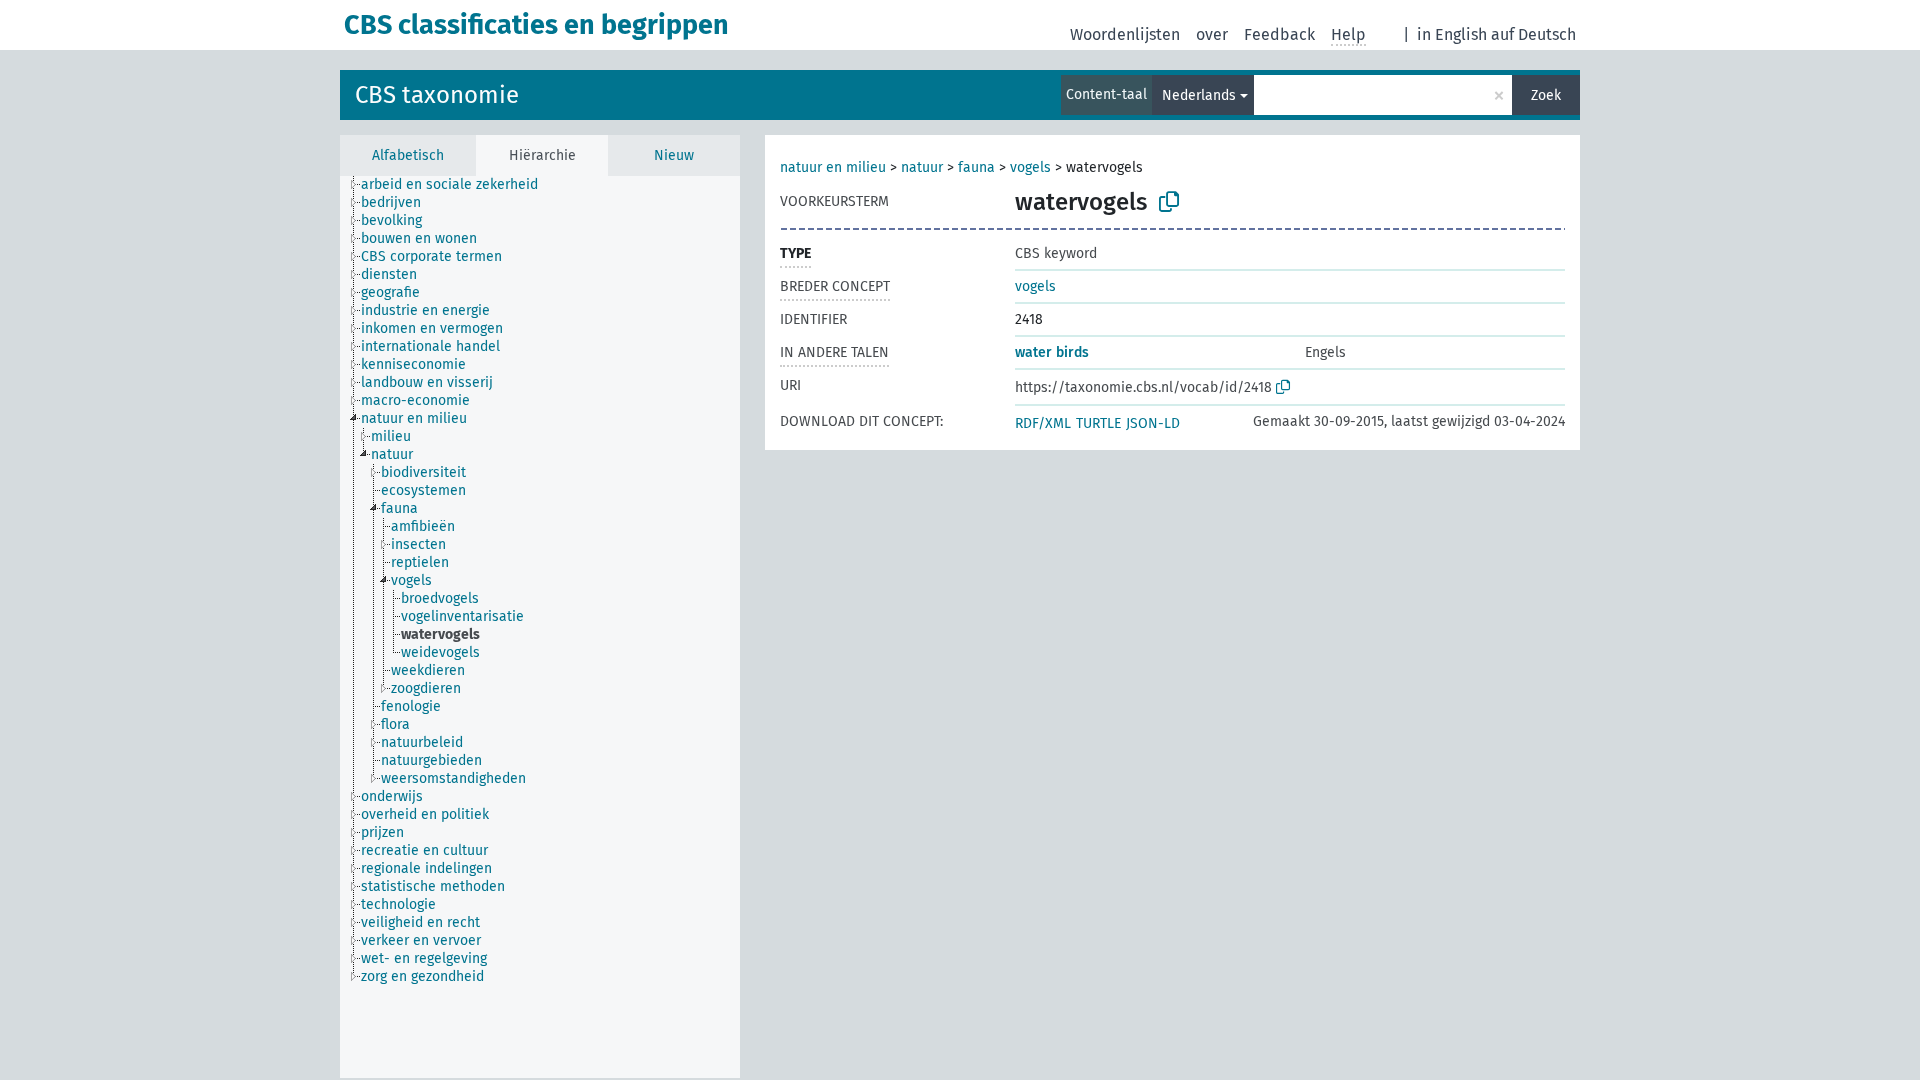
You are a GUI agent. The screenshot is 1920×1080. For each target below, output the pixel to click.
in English (1452, 34)
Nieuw (674, 155)
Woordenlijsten (1125, 34)
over (1212, 34)
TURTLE (1098, 423)
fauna (976, 167)
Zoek (1546, 95)
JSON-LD (1153, 423)
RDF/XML (1043, 423)
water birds (1052, 352)
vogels (1030, 167)
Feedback (1279, 34)
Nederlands (1199, 95)
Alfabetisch (408, 155)
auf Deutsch (1533, 34)
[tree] (540, 627)
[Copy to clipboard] (1169, 202)
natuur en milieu (833, 167)
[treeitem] (458, 185)
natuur (922, 167)
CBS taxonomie (437, 95)
